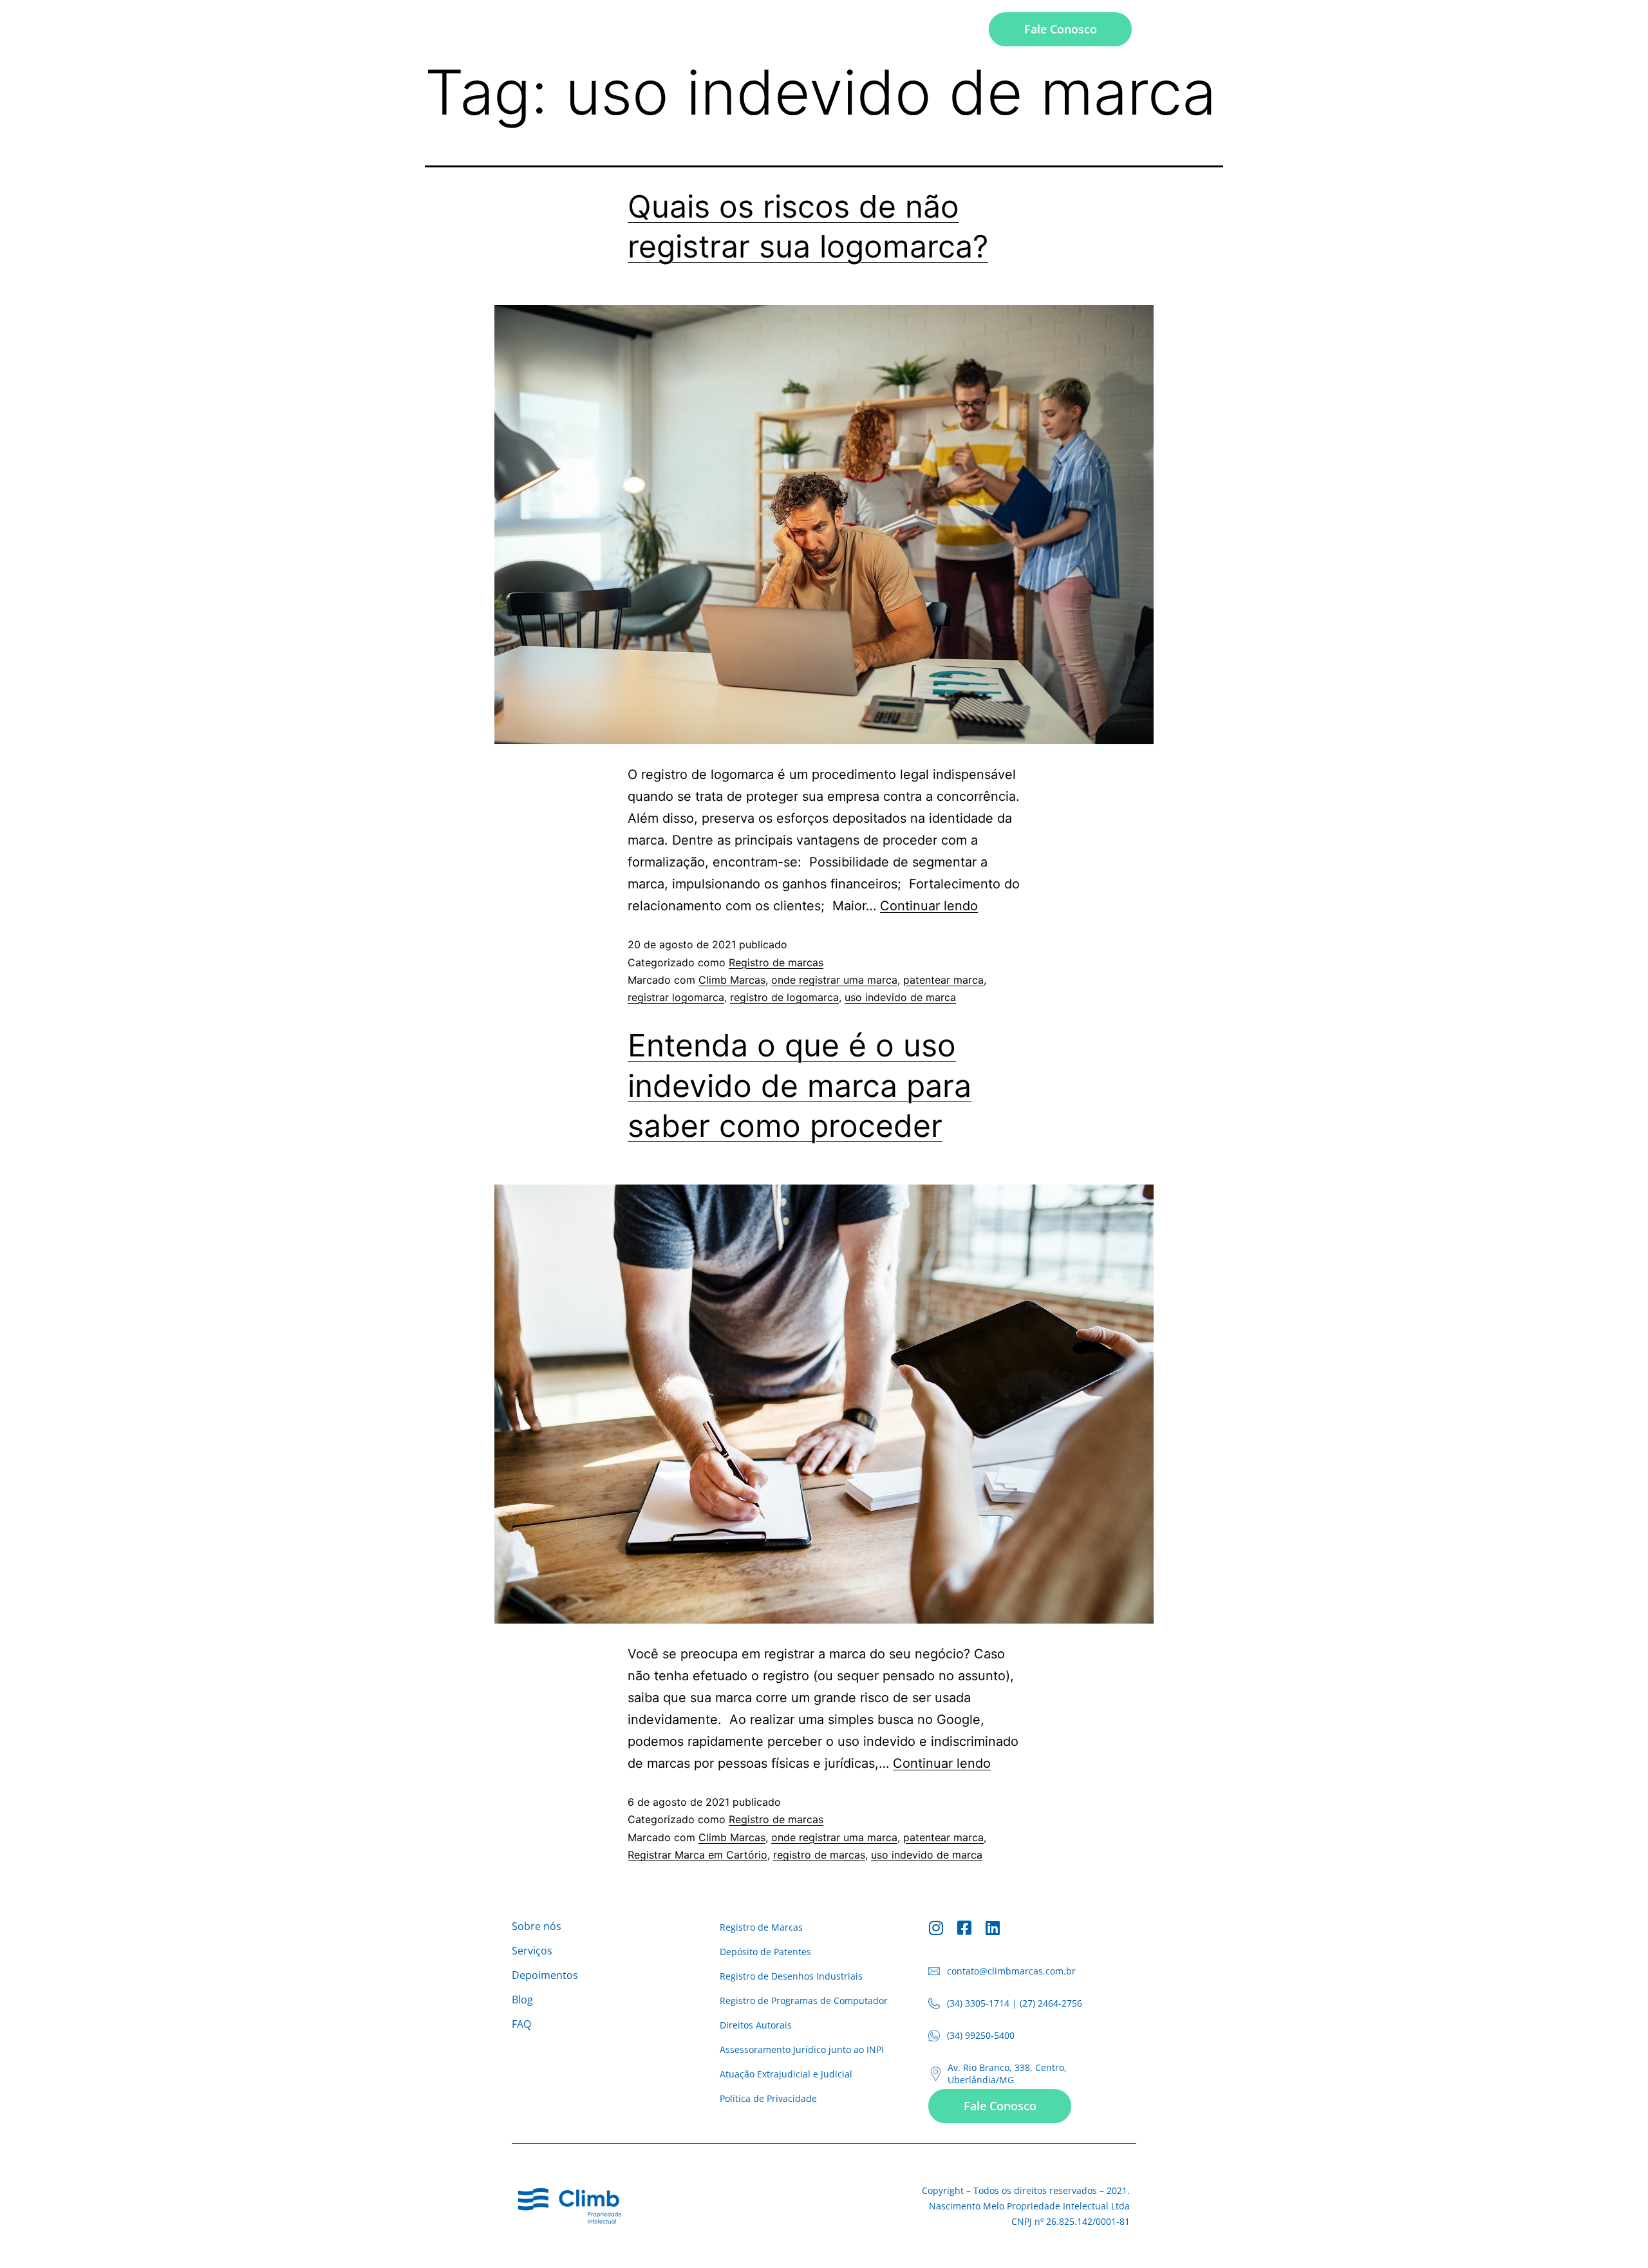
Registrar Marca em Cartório (698, 1855)
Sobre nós (692, 29)
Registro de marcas (776, 962)
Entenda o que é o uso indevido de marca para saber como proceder (800, 1085)
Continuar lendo (929, 906)
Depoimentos (843, 29)
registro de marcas (819, 1855)
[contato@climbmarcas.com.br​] (934, 1971)
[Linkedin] (993, 1928)
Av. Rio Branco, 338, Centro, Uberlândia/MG (1007, 2074)
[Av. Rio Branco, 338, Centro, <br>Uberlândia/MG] (936, 2074)
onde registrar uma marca (834, 980)
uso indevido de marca (900, 997)
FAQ (960, 29)
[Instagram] (936, 1928)
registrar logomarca (676, 997)
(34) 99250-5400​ (981, 2035)
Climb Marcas (732, 980)
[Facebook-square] (965, 1928)
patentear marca (943, 980)
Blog (913, 29)
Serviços (763, 29)
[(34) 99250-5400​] (934, 2036)
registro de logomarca (784, 997)
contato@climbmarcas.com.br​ (1011, 1971)
